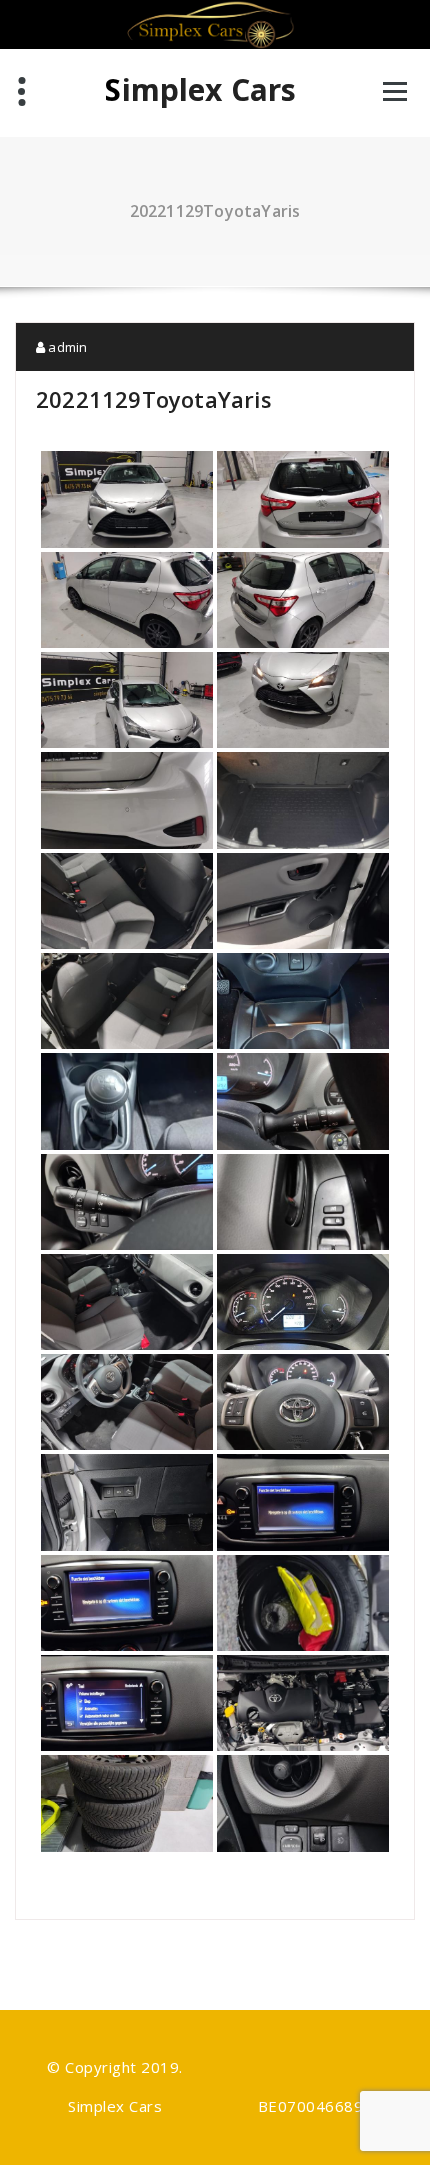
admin (66, 347)
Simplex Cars (200, 90)
